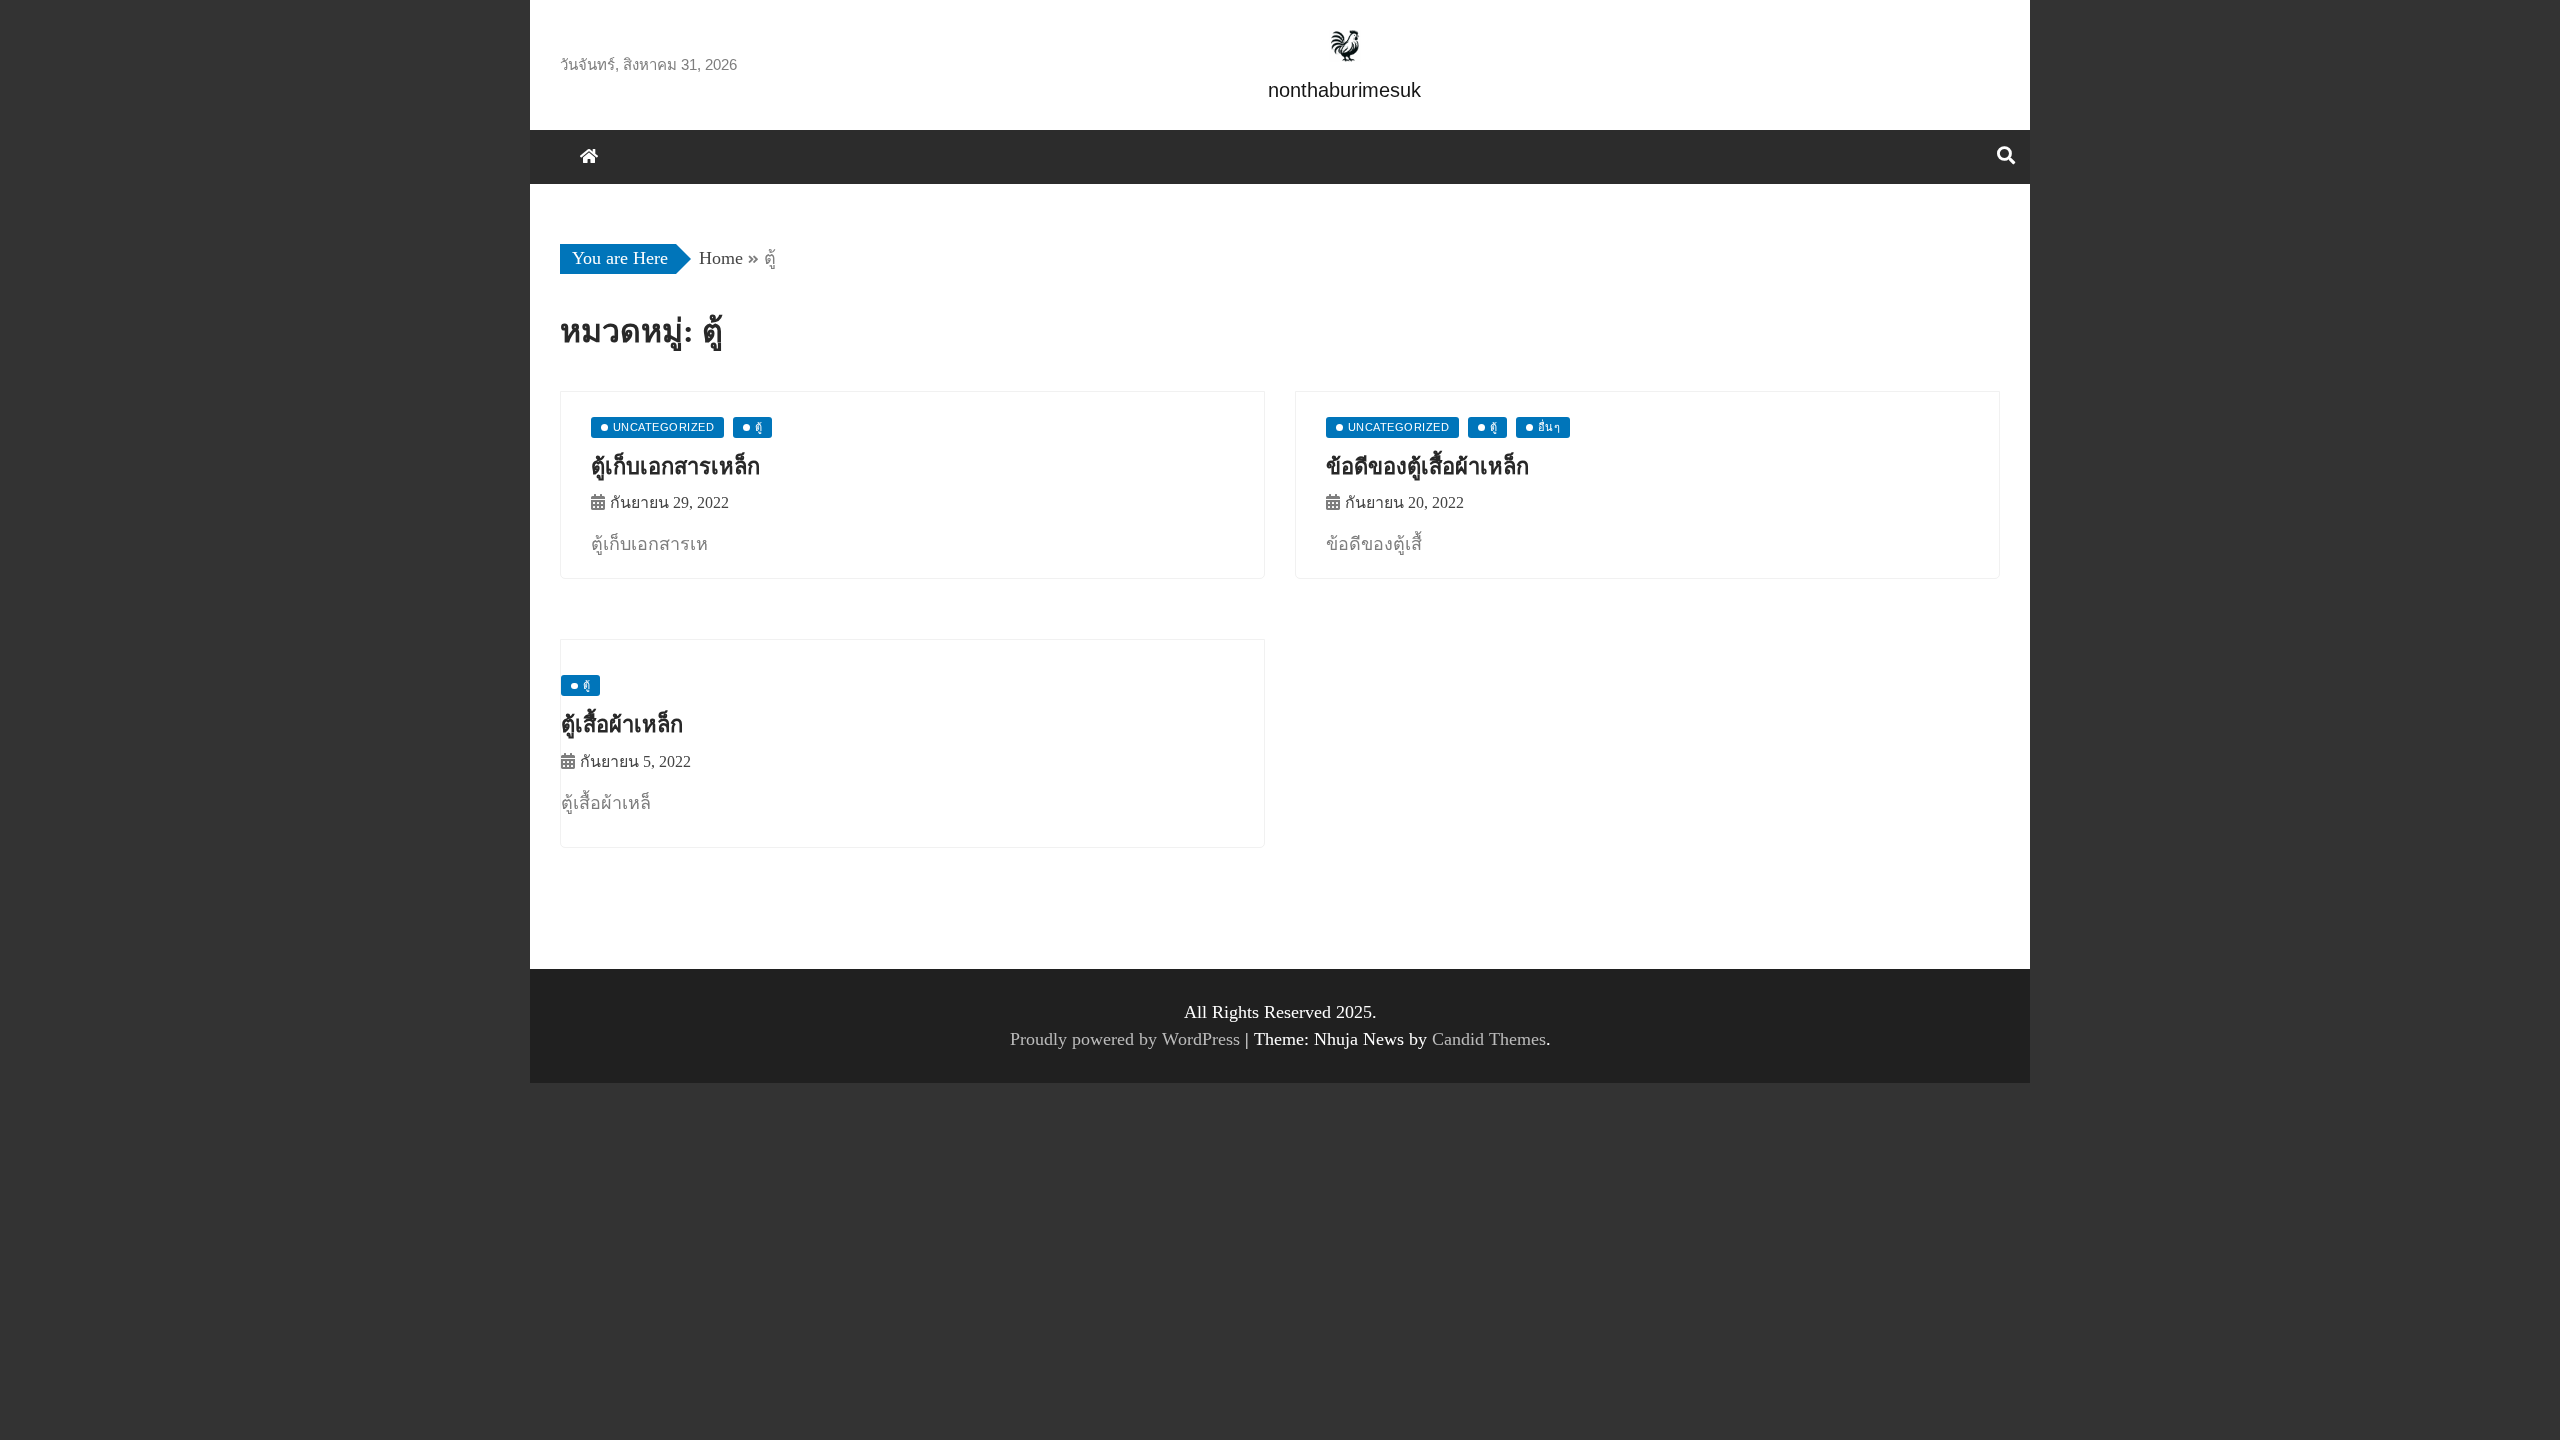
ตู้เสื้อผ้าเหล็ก (622, 724)
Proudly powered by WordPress (1127, 1039)
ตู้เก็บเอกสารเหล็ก (675, 466)
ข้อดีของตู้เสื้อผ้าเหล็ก (1427, 466)
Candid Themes (1489, 1039)
